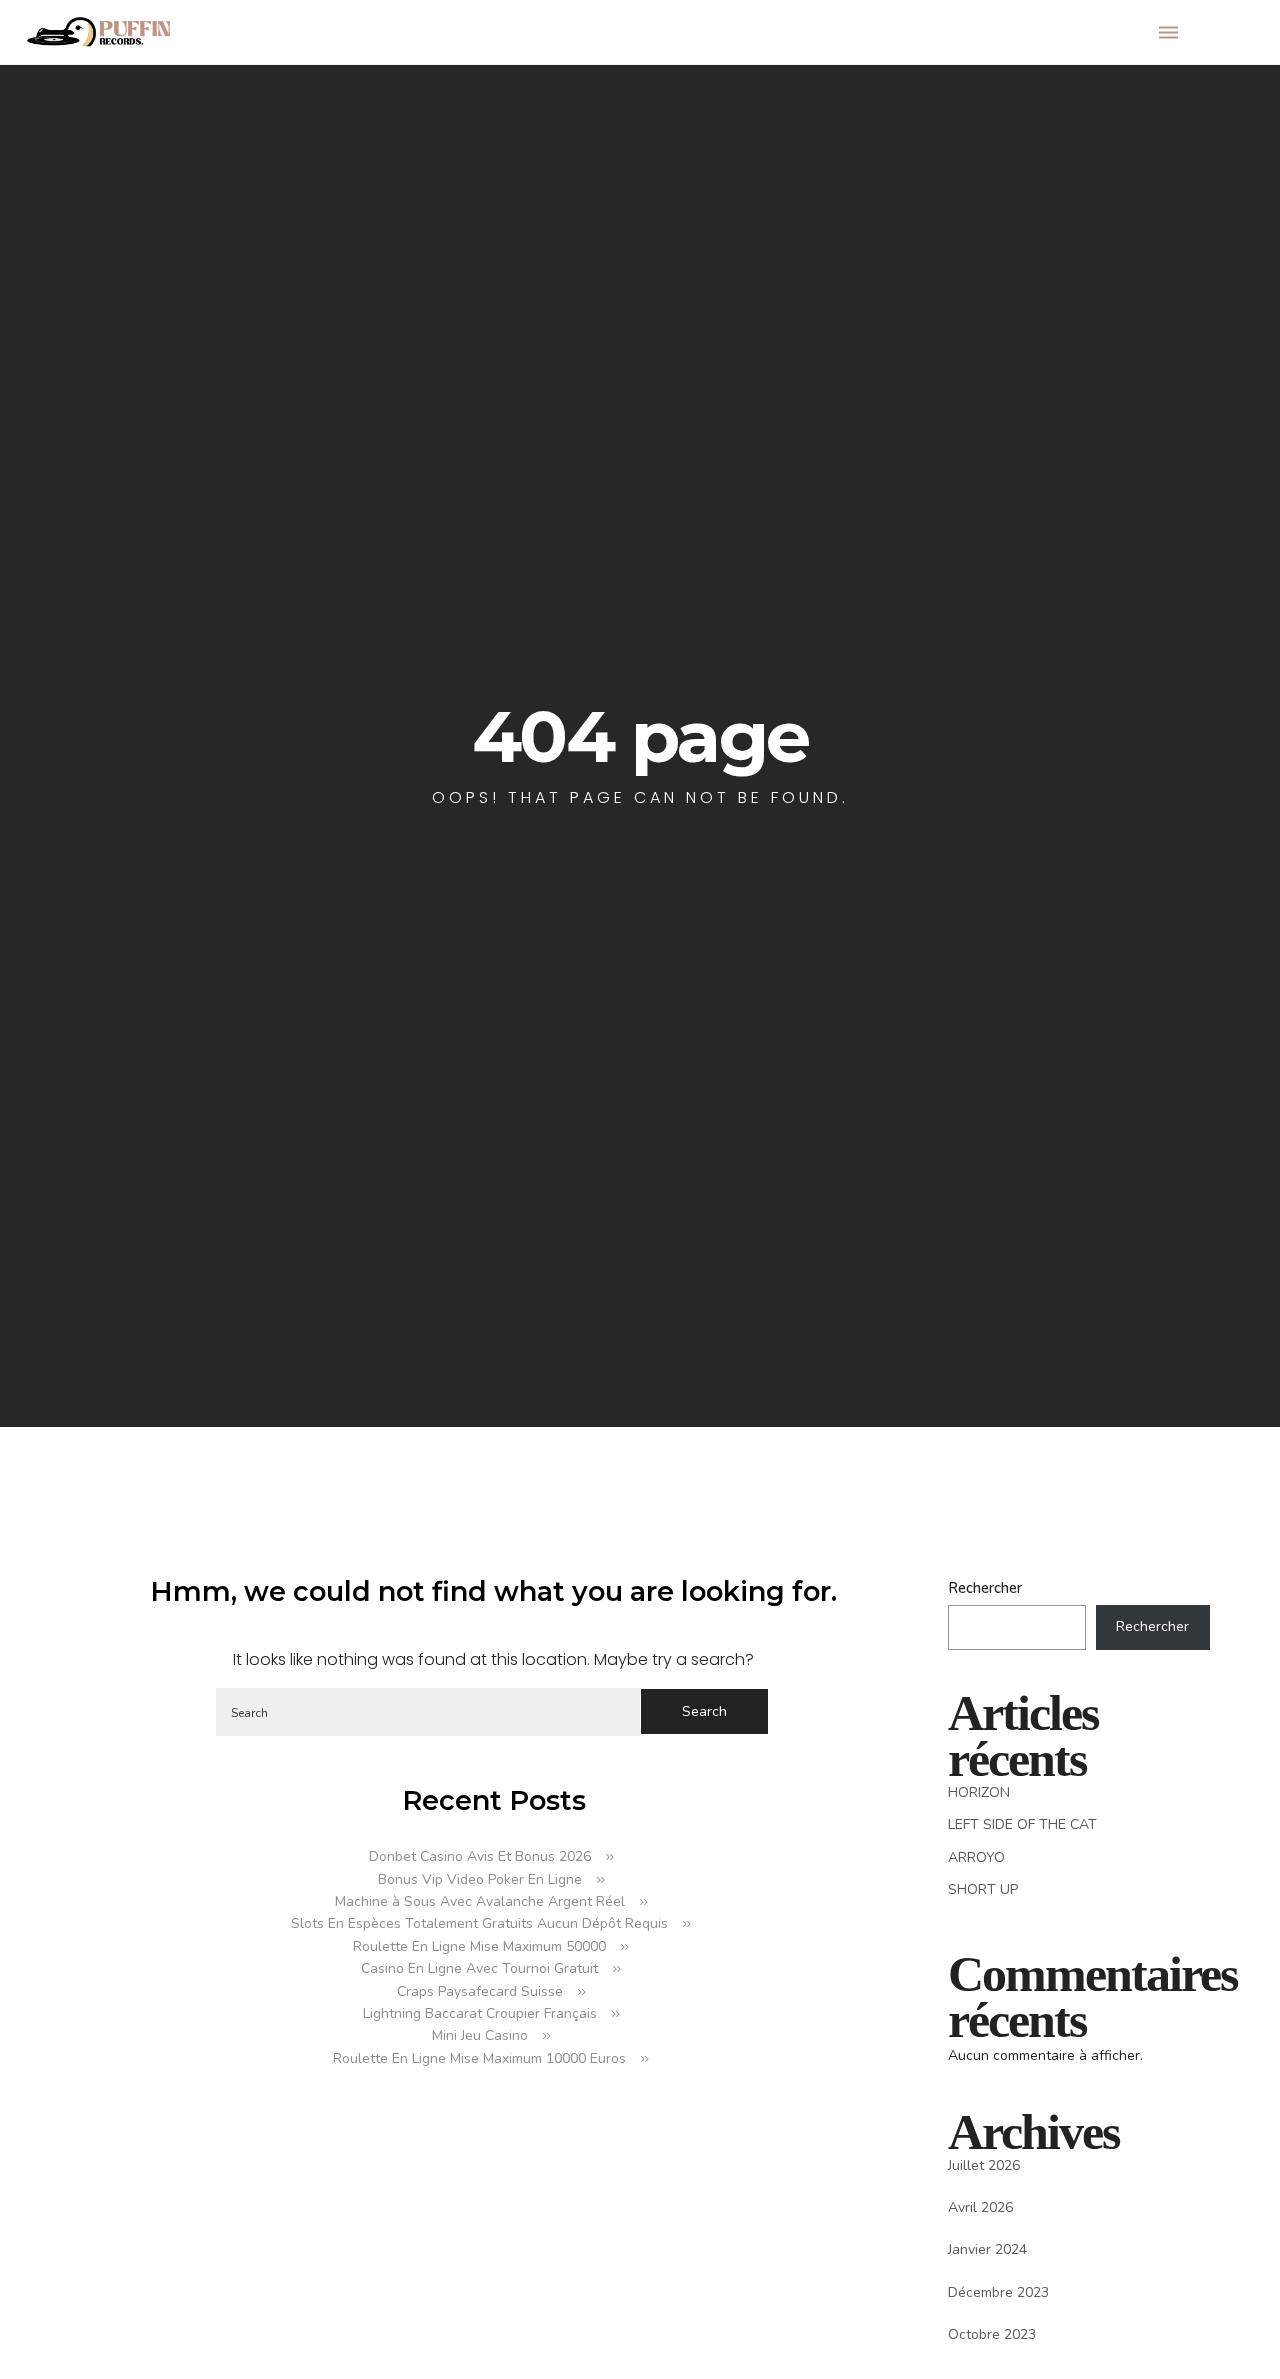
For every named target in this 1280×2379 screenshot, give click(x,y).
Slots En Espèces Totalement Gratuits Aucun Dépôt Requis (479, 1923)
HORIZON (979, 1792)
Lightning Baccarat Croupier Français (480, 2013)
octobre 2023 (992, 2334)
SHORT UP (983, 1889)
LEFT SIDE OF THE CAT (1022, 1824)
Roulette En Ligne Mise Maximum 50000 (479, 1946)
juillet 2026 (984, 2165)
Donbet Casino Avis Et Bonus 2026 (480, 1856)
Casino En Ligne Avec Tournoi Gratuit (479, 1968)
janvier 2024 (987, 2249)
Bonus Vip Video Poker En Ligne (480, 1879)
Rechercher (985, 1588)
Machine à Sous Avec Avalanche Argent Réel (480, 1901)
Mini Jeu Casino (480, 2035)
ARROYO (976, 1857)
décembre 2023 (998, 2292)
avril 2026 (980, 2207)
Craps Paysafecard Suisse (480, 1991)
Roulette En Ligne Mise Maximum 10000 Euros (479, 2058)
